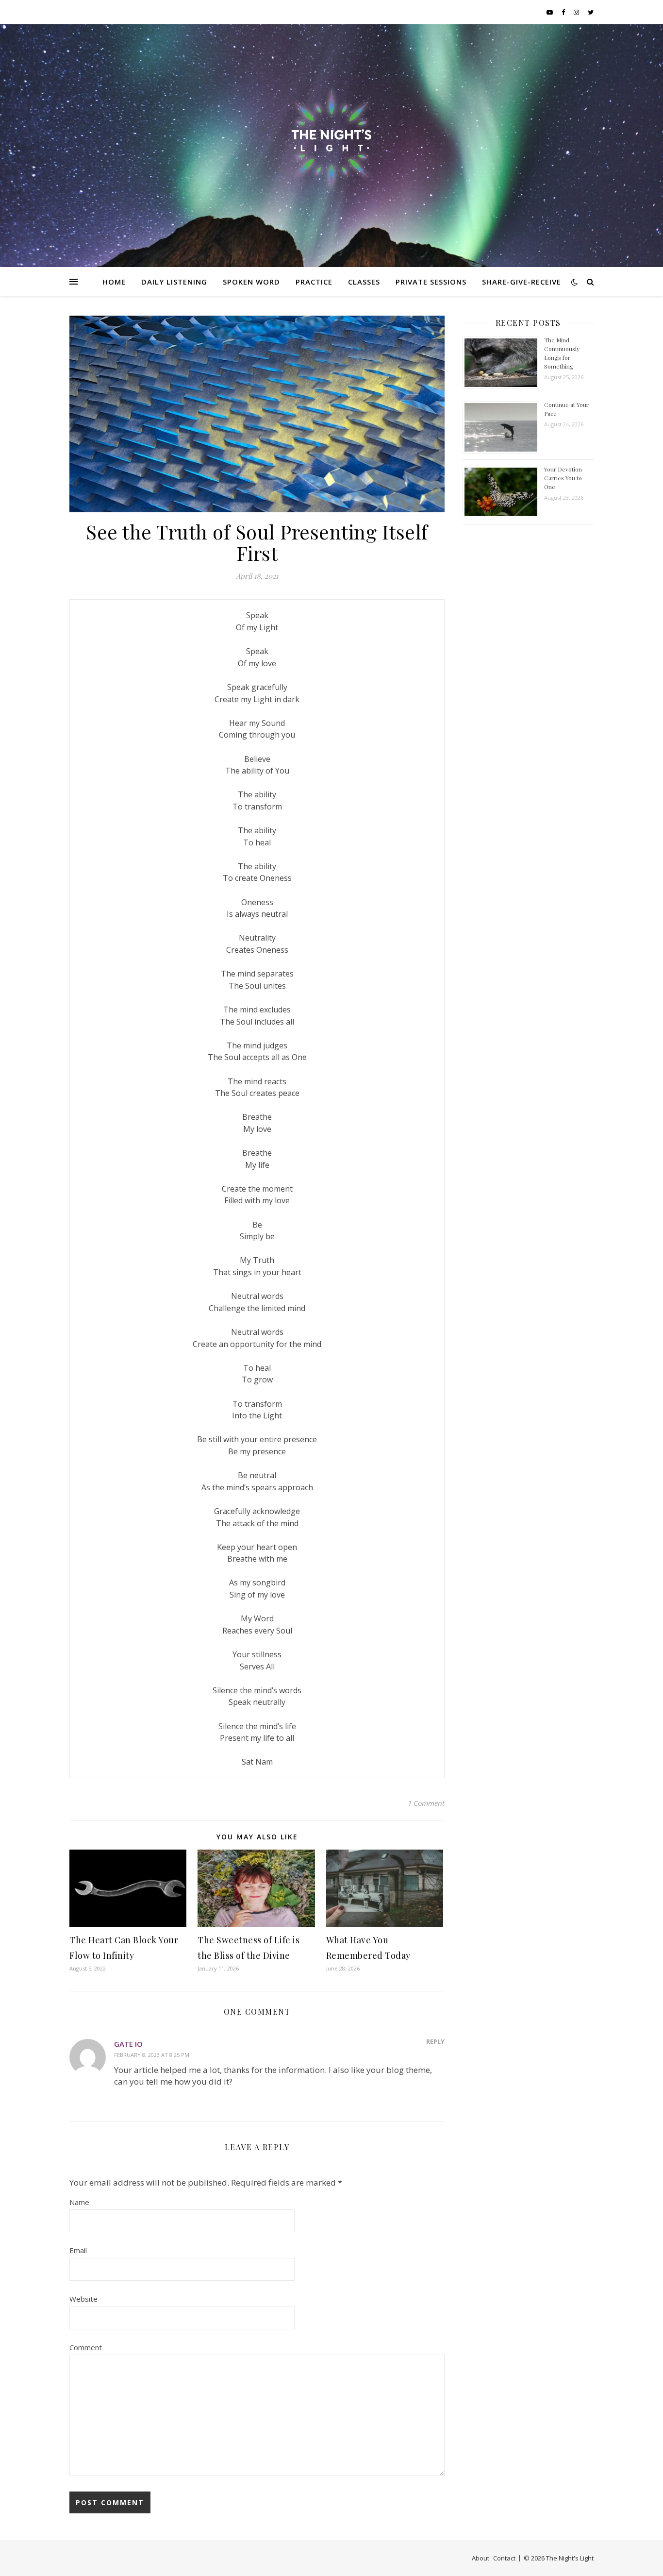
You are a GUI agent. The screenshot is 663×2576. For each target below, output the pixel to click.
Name (79, 2202)
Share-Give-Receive (522, 282)
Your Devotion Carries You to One (563, 478)
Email (78, 2250)
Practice (314, 282)
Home (114, 282)
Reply (435, 2041)
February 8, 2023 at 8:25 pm (152, 2055)
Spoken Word (251, 282)
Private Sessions (431, 282)
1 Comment (426, 1803)
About (481, 2558)
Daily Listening (174, 282)
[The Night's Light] (331, 140)
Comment (86, 2347)
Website (83, 2299)
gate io (128, 2044)
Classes (364, 282)
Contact (504, 2558)
